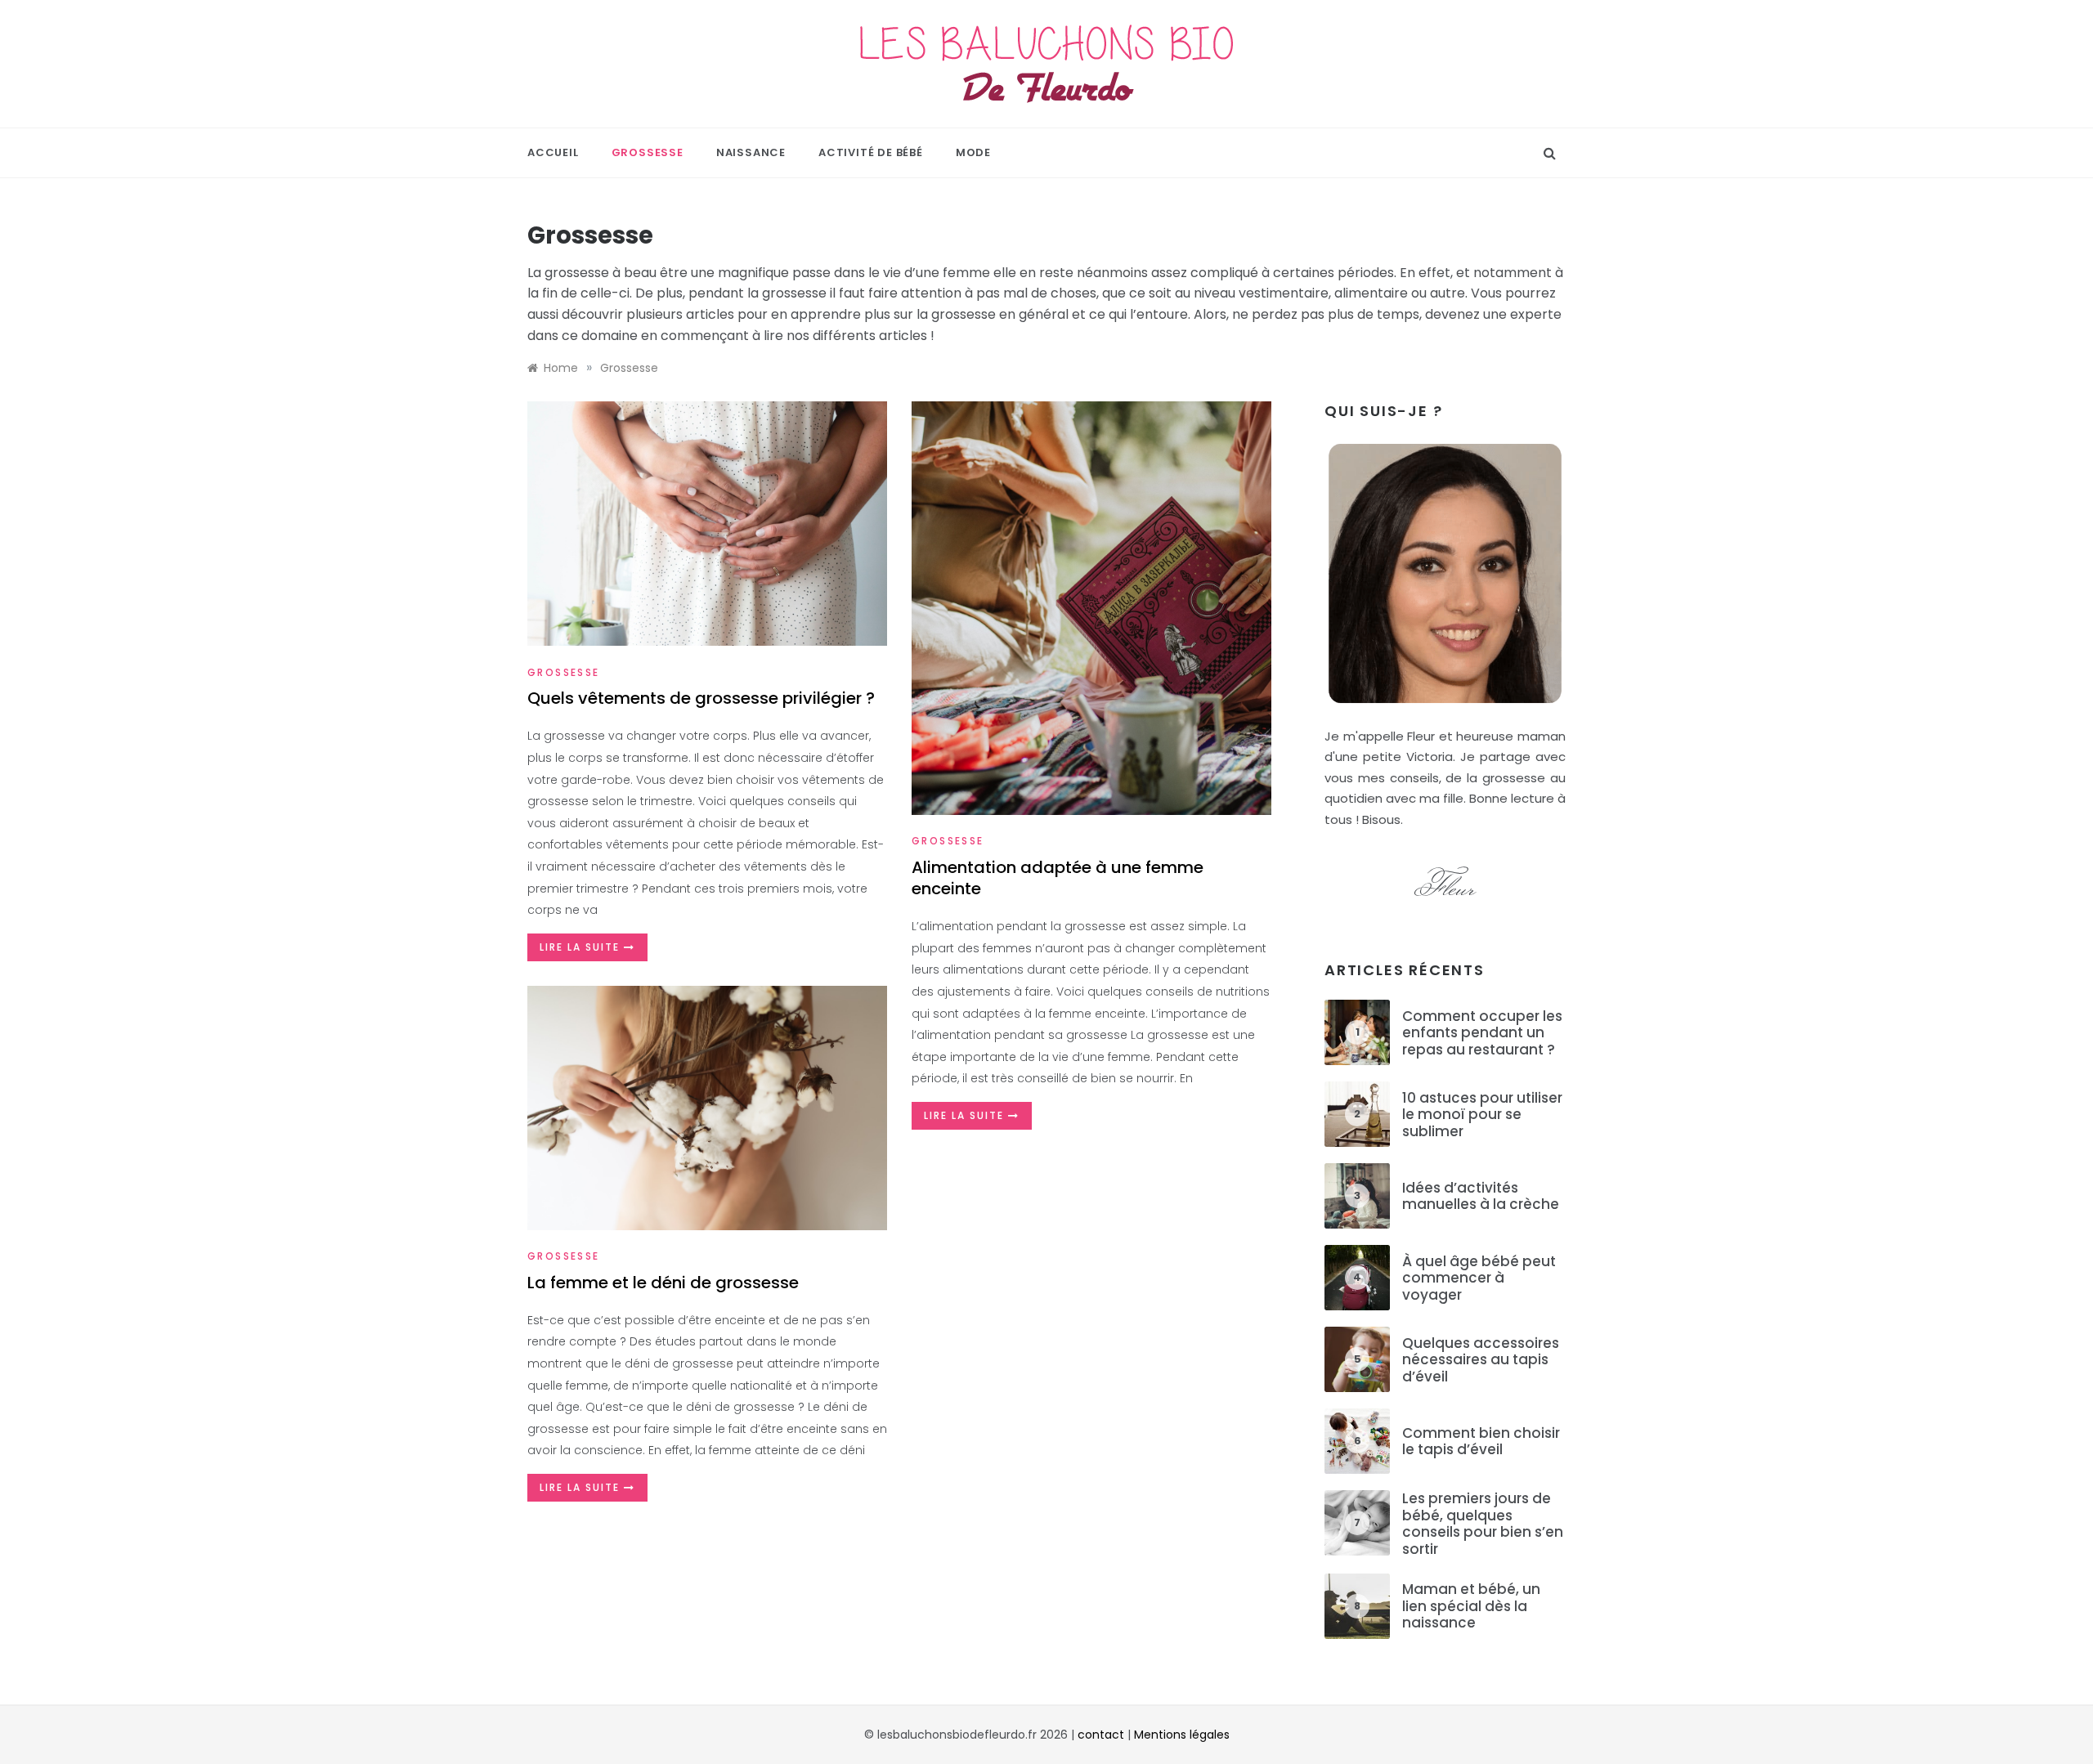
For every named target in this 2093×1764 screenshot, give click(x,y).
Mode (973, 152)
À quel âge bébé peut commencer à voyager (1479, 1278)
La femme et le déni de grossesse (663, 1283)
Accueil (553, 152)
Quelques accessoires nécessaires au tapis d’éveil (1481, 1360)
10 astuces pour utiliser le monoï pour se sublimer (1482, 1115)
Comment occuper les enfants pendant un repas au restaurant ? (1482, 1033)
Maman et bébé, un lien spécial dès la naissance (1471, 1606)
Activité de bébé (871, 152)
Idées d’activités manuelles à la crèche (1481, 1196)
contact (1101, 1735)
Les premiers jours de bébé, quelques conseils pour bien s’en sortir (1483, 1523)
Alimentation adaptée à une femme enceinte (1058, 878)
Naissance (751, 152)
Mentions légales (1182, 1735)
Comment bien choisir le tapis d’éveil (1481, 1441)
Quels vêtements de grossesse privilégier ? (701, 698)
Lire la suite (582, 947)
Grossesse (648, 152)
